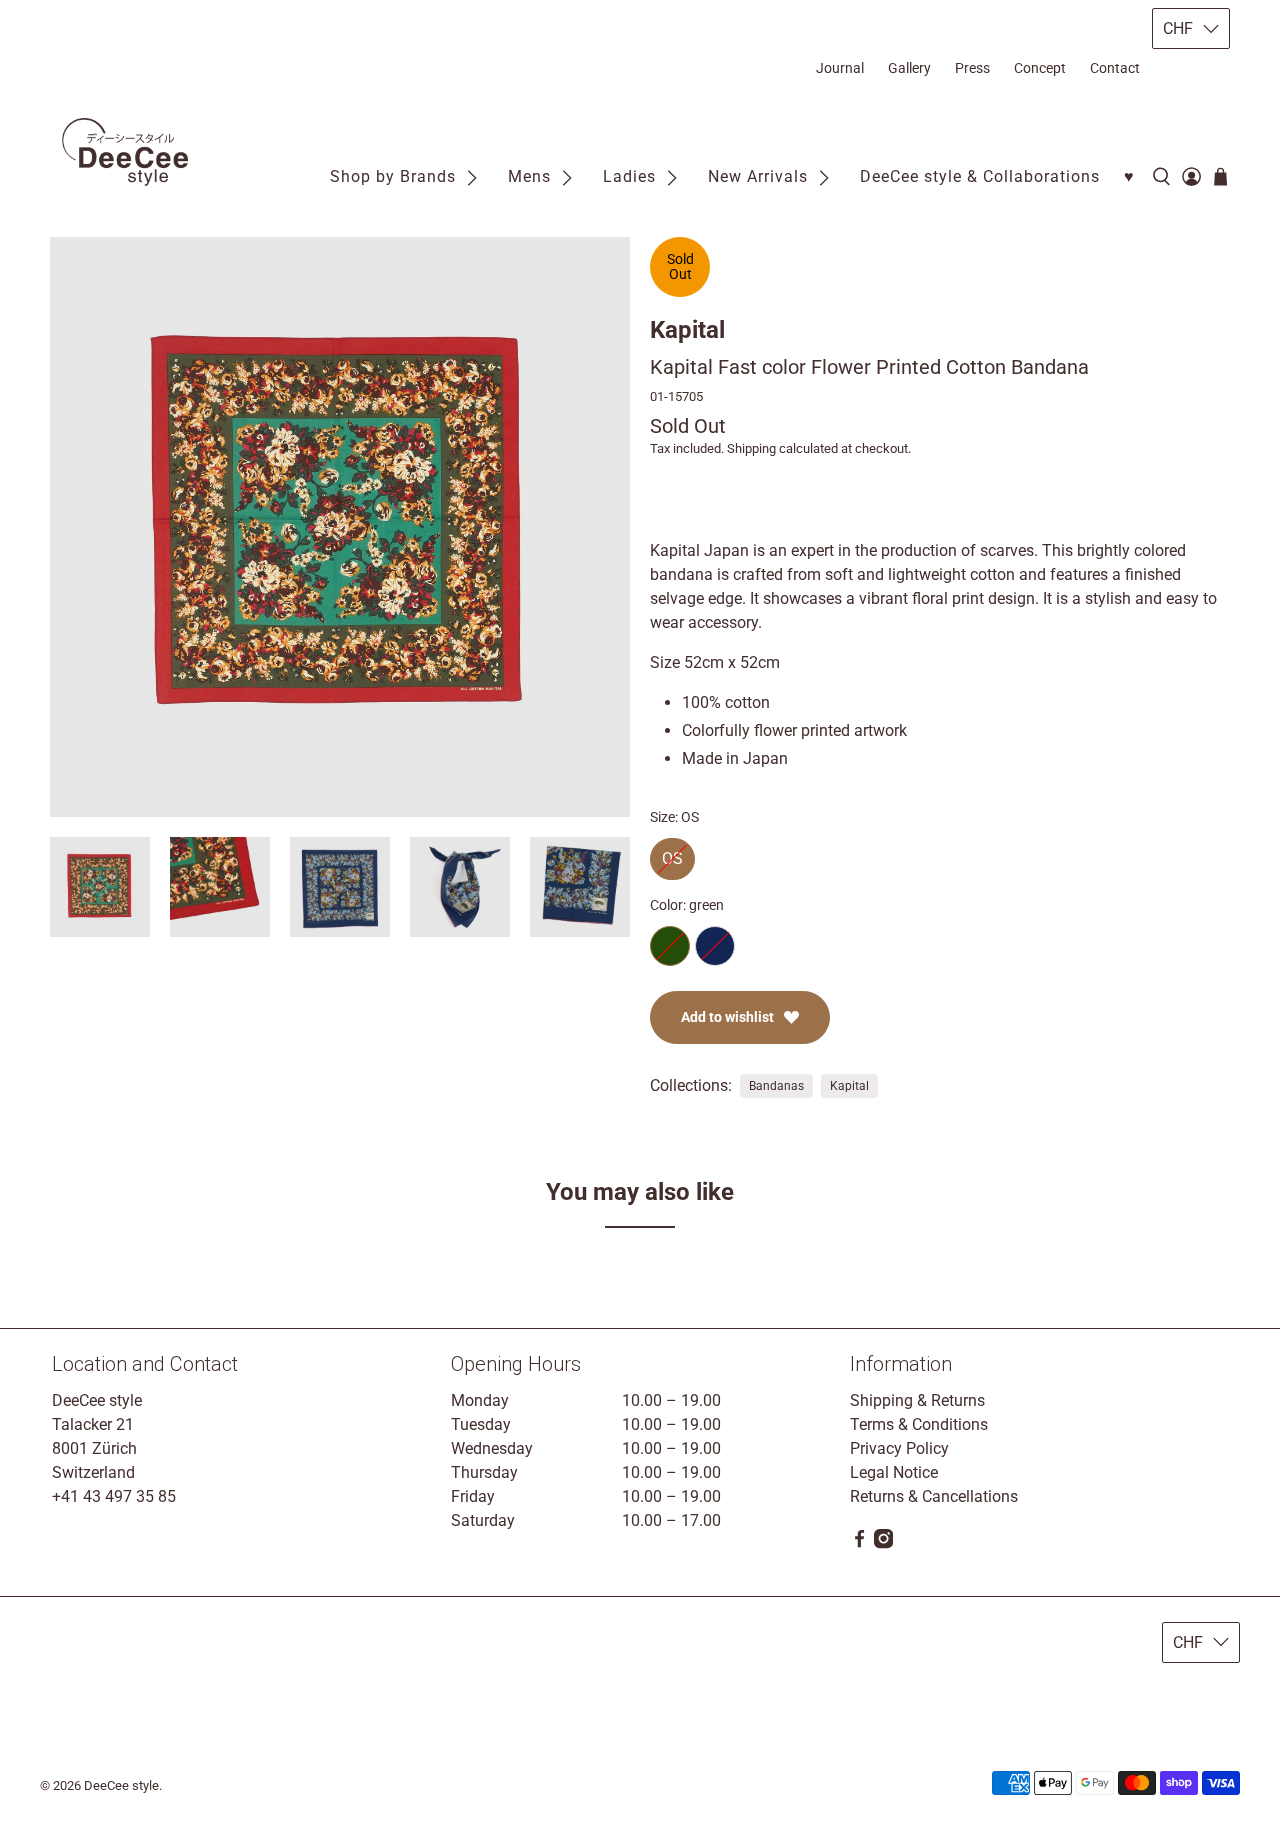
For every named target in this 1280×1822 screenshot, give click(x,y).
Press (972, 68)
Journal (840, 68)
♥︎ (1129, 176)
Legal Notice (894, 1472)
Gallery (909, 68)
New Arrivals (758, 176)
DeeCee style (121, 1785)
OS (672, 853)
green (670, 946)
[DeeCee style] (125, 152)
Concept (1040, 68)
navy (715, 946)
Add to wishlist (727, 1017)
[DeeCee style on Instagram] (883, 1543)
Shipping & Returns (917, 1400)
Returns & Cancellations (934, 1496)
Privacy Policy (899, 1448)
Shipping (751, 448)
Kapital (687, 330)
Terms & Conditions (919, 1424)
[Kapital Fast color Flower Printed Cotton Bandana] (340, 527)
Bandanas (776, 1086)
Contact (1115, 68)
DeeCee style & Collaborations (980, 176)
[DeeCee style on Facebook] (859, 1543)
